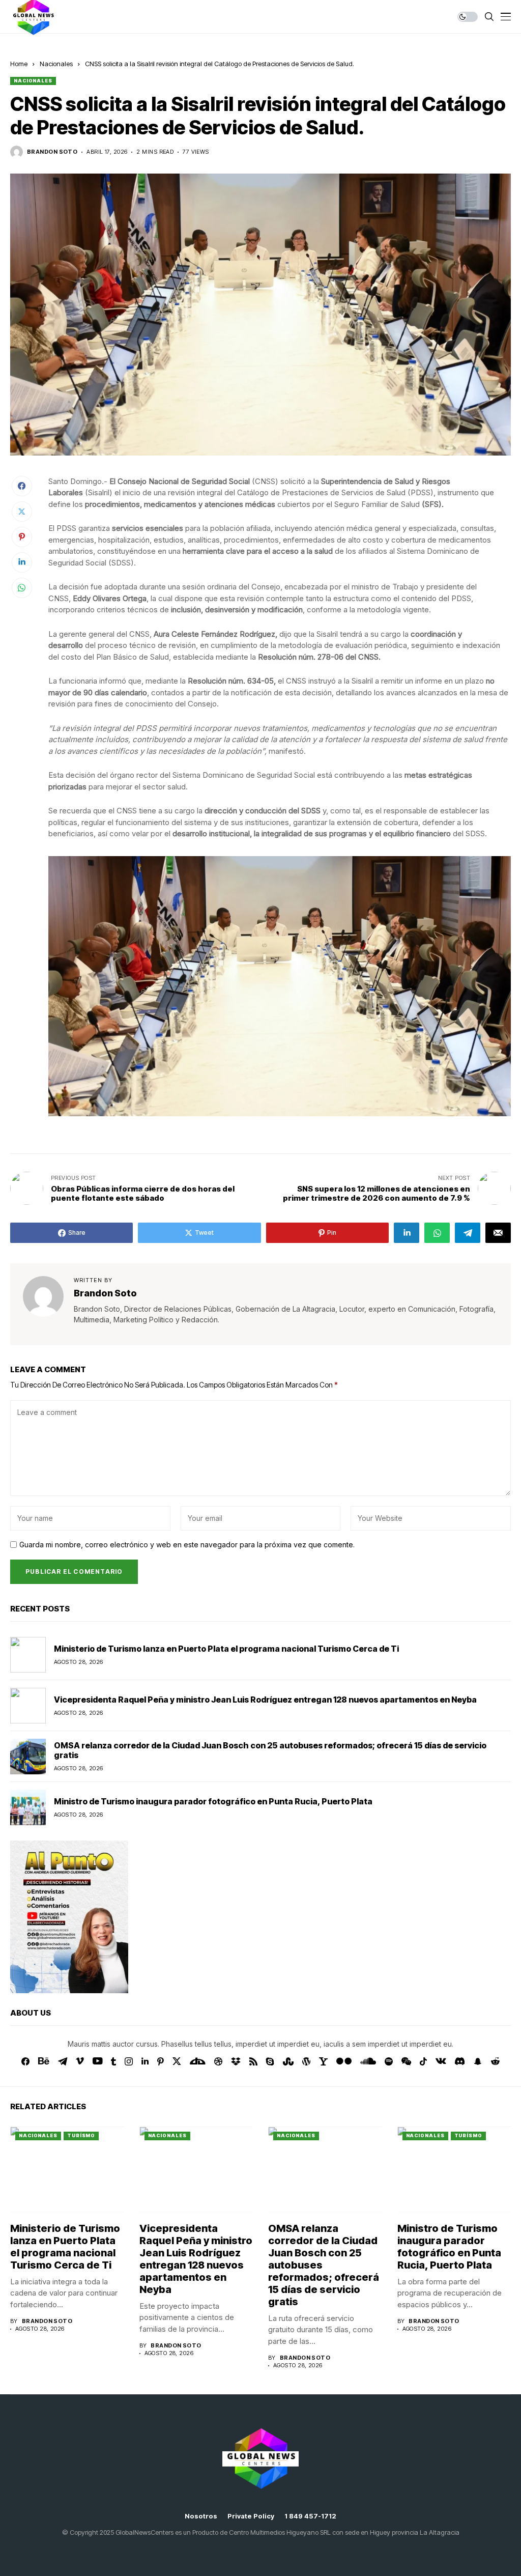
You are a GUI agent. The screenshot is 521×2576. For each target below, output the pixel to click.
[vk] (441, 2061)
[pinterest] (161, 2061)
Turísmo (81, 2135)
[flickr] (344, 2061)
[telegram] (63, 2061)
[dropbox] (236, 2061)
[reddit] (495, 2061)
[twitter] (177, 2061)
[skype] (270, 2061)
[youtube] (97, 2061)
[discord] (460, 2061)
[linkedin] (145, 2061)
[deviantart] (198, 2061)
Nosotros (201, 2516)
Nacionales (56, 64)
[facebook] (25, 2061)
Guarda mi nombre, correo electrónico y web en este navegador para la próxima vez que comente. (187, 1545)
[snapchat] (478, 2061)
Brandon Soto (52, 152)
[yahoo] (323, 2061)
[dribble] (218, 2061)
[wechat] (406, 2061)
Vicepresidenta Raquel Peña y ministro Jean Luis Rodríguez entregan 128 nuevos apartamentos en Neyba (265, 1700)
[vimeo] (80, 2061)
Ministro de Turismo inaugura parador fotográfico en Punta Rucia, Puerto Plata (213, 1801)
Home (19, 64)
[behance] (44, 2061)
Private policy (251, 2516)
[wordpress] (306, 2061)
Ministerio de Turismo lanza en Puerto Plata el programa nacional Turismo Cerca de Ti (226, 1649)
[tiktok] (423, 2061)
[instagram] (129, 2061)
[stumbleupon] (288, 2061)
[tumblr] (113, 2061)
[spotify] (389, 2061)
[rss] (253, 2061)
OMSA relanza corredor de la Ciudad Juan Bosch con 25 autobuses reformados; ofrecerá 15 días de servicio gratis (270, 1750)
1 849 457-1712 (310, 2516)
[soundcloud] (368, 2061)
